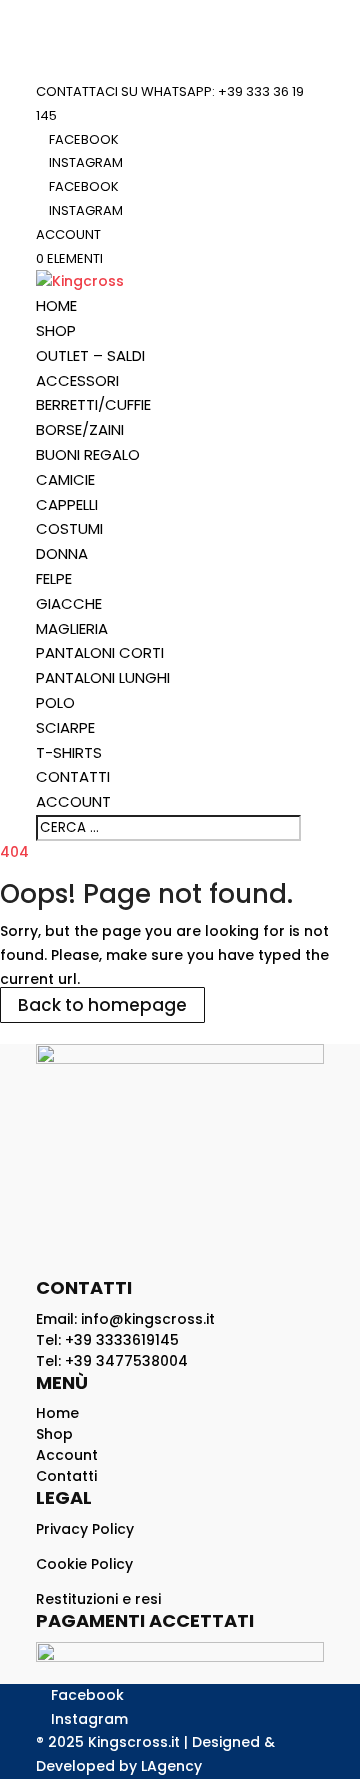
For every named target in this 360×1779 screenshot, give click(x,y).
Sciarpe (65, 727)
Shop (56, 330)
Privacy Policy (85, 1529)
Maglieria (72, 628)
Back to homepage (102, 1005)
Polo (55, 702)
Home (56, 305)
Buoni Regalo (88, 454)
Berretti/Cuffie (93, 404)
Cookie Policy (84, 1564)
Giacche (69, 603)
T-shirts (69, 752)
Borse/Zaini (80, 429)
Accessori (77, 380)
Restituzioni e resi (98, 1599)
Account (68, 234)
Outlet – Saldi (90, 355)
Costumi (69, 528)
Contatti (73, 776)
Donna (62, 553)
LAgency (171, 1766)
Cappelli (67, 504)
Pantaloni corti (100, 652)
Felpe (54, 578)
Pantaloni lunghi (103, 677)
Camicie (65, 479)
